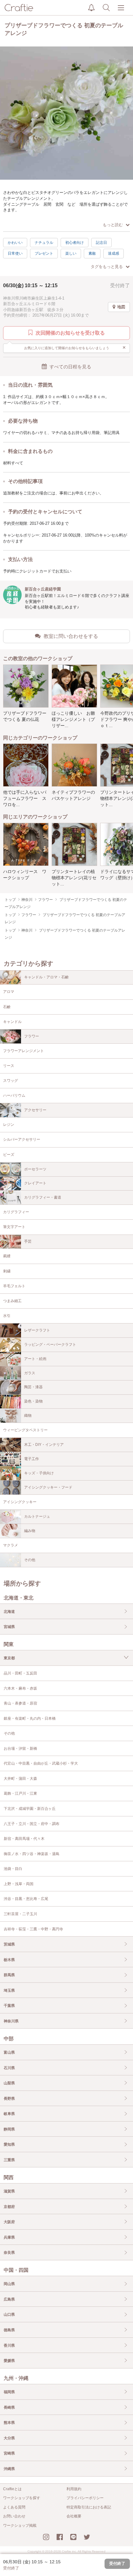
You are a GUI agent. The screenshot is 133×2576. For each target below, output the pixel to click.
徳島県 (9, 2330)
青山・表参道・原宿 (20, 1703)
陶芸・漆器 (33, 1387)
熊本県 (9, 2423)
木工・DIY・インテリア (44, 1445)
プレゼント (44, 253)
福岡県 (9, 2392)
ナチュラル (44, 243)
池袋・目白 (13, 1869)
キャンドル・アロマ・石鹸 (46, 977)
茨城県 (9, 1944)
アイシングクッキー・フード (48, 1487)
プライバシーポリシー (85, 2498)
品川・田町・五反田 (20, 1673)
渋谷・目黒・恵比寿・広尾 (26, 1899)
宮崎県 (9, 2453)
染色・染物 (33, 1401)
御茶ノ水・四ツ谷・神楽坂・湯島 (32, 1854)
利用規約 (74, 2489)
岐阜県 (9, 2114)
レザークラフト (37, 1330)
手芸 (28, 1241)
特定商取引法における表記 (89, 2507)
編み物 (30, 1531)
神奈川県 (11, 2021)
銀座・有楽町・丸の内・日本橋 (30, 1718)
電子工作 (32, 1459)
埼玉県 (9, 1990)
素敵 (92, 253)
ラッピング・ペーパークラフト (50, 1345)
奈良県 (9, 2253)
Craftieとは (12, 2489)
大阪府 (9, 2222)
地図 (121, 307)
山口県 (9, 2315)
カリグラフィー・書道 (43, 1197)
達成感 (114, 253)
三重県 (9, 2160)
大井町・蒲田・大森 (20, 1779)
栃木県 (9, 1960)
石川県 (9, 2068)
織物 (28, 1415)
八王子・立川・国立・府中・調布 (32, 1824)
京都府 (9, 2207)
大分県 (9, 2438)
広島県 (9, 2299)
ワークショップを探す (22, 2498)
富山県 (9, 2052)
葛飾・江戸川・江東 (20, 1793)
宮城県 (9, 1627)
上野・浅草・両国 (19, 1884)
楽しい (71, 253)
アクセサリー (35, 1110)
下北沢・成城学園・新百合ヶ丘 (30, 1809)
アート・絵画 (35, 1359)
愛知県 (9, 2144)
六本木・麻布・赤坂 (20, 1688)
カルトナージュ (37, 1516)
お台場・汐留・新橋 (20, 1749)
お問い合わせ (14, 2516)
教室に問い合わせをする (71, 636)
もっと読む (113, 225)
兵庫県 (9, 2237)
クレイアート (35, 1183)
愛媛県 (9, 2361)
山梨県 (9, 2083)
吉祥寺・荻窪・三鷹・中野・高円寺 (33, 1929)
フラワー (32, 1036)
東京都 (9, 1658)
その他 (30, 1560)
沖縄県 (9, 2469)
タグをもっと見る (107, 267)
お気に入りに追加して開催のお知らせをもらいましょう (75, 348)
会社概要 (74, 2516)
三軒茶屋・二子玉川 (20, 1914)
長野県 (9, 2099)
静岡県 (9, 2129)
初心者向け (75, 243)
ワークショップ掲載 (20, 2526)
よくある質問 (14, 2507)
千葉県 (9, 2006)
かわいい (15, 243)
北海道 (9, 1612)
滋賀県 (9, 2191)
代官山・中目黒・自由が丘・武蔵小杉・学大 (41, 1763)
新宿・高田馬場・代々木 (24, 1839)
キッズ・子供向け (39, 1473)
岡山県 (9, 2284)
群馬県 (9, 1975)
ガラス (30, 1373)
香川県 (9, 2346)
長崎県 (9, 2407)
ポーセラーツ (35, 1169)
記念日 (101, 243)
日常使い (15, 253)
